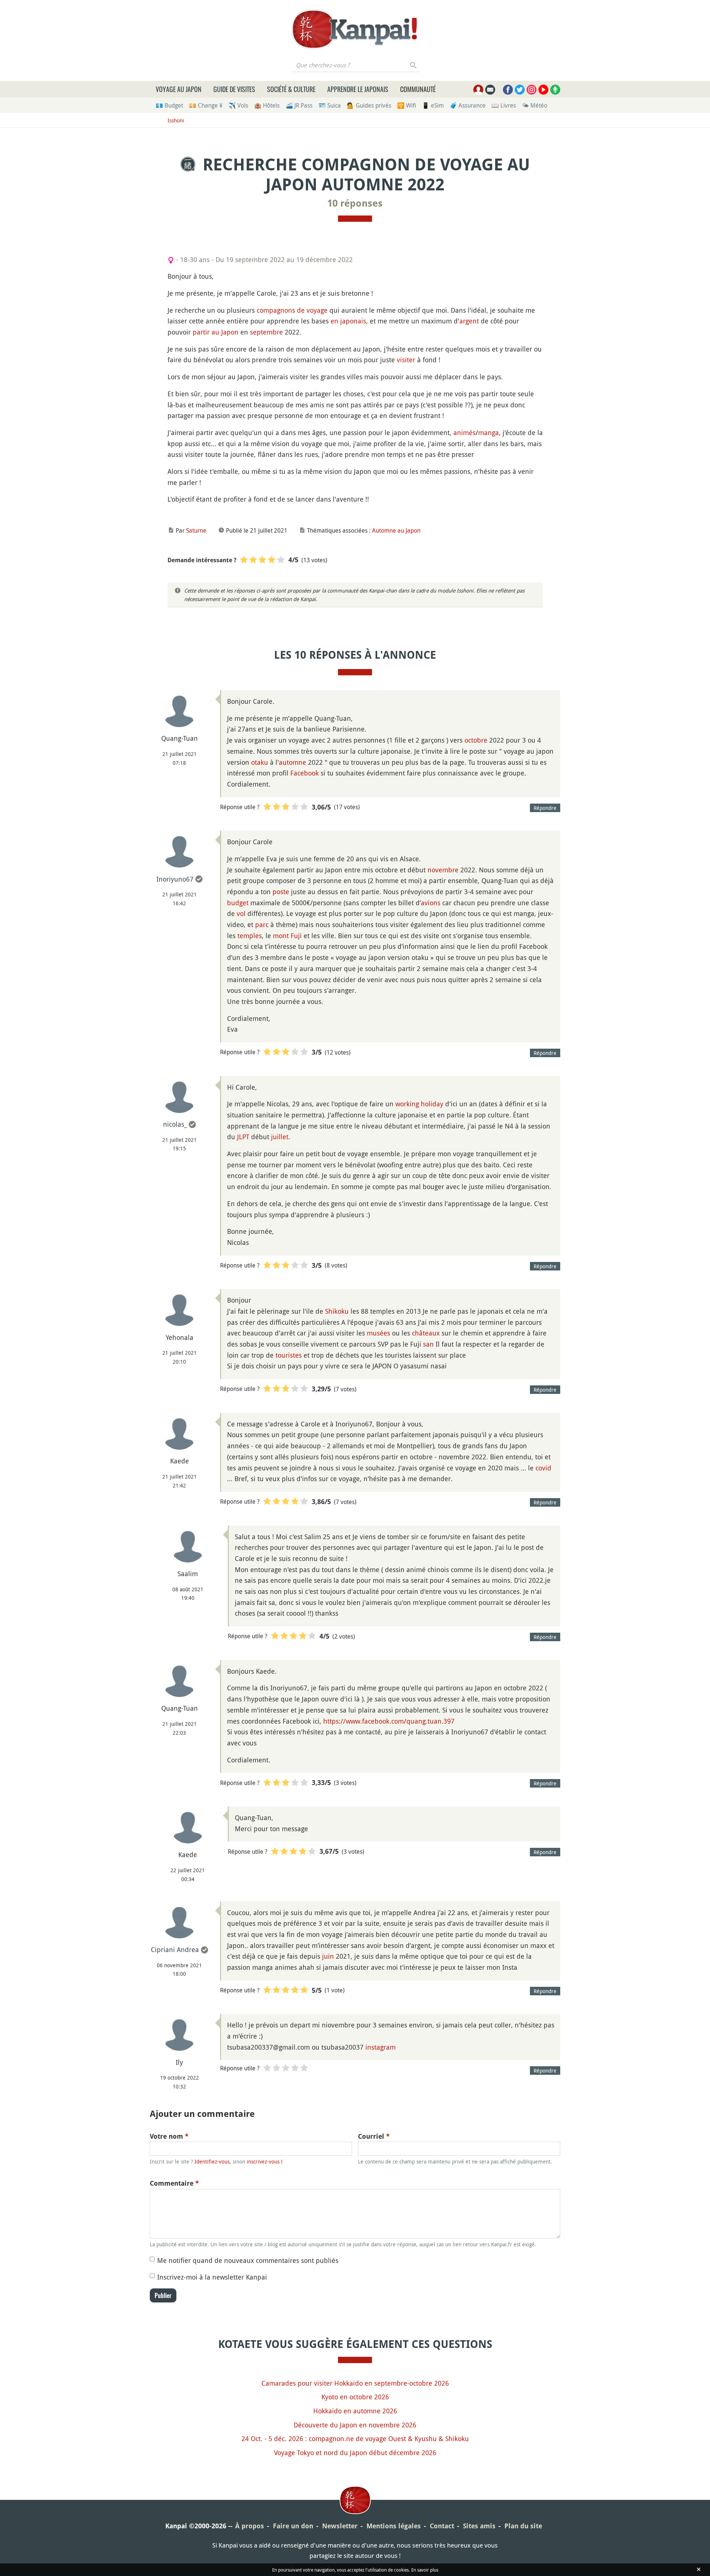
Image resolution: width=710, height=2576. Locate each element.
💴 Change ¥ (206, 105)
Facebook (305, 773)
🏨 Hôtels (267, 105)
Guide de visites (234, 89)
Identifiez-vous (212, 2161)
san (428, 1344)
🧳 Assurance (468, 105)
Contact (442, 2526)
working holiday (419, 1104)
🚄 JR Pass (299, 105)
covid (543, 1468)
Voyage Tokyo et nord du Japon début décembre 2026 (355, 2453)
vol (241, 913)
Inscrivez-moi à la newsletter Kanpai (212, 2277)
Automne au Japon (396, 530)
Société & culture (291, 89)
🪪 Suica (330, 105)
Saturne (196, 530)
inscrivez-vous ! (265, 2161)
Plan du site (523, 2526)
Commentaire (174, 2183)
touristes (289, 1355)
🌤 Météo (535, 105)
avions (431, 903)
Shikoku (337, 1311)
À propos (250, 2526)
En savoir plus (425, 2570)
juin (328, 1956)
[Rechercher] (414, 65)
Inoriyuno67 (175, 879)
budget (238, 903)
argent (469, 321)
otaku (260, 762)
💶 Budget (169, 105)
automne (293, 762)
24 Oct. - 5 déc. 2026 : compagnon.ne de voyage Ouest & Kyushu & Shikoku (355, 2438)
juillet (280, 1137)
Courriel (374, 2136)
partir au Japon (216, 332)
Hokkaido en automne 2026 (355, 2411)
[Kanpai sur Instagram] (532, 90)
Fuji (296, 936)
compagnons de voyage (292, 310)
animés (464, 432)
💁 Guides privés (369, 105)
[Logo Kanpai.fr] (355, 29)
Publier (163, 2295)
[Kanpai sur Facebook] (508, 90)
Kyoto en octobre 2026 (355, 2397)
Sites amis (479, 2526)
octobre (476, 740)
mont (281, 936)
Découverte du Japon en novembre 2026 (355, 2425)
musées (378, 1333)
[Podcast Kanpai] (555, 90)
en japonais (348, 321)
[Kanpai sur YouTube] (543, 90)
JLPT (243, 1137)
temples (250, 936)
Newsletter (340, 2526)
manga (488, 432)
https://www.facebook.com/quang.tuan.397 (389, 1721)
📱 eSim (433, 105)
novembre (443, 870)
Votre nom (169, 2136)
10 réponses (355, 203)
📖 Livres (504, 105)
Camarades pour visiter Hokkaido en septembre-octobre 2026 (355, 2383)
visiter (406, 360)
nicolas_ (175, 1124)
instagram (381, 2047)
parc (262, 924)
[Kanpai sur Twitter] (520, 90)
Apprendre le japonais (358, 89)
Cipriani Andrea (175, 1949)
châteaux (426, 1333)
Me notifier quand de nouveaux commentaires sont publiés (248, 2260)
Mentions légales (394, 2526)
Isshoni (176, 120)
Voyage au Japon (179, 89)
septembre (266, 332)
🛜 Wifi (407, 105)
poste (281, 892)
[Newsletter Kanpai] (490, 90)
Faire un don (293, 2526)
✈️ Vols (238, 105)
